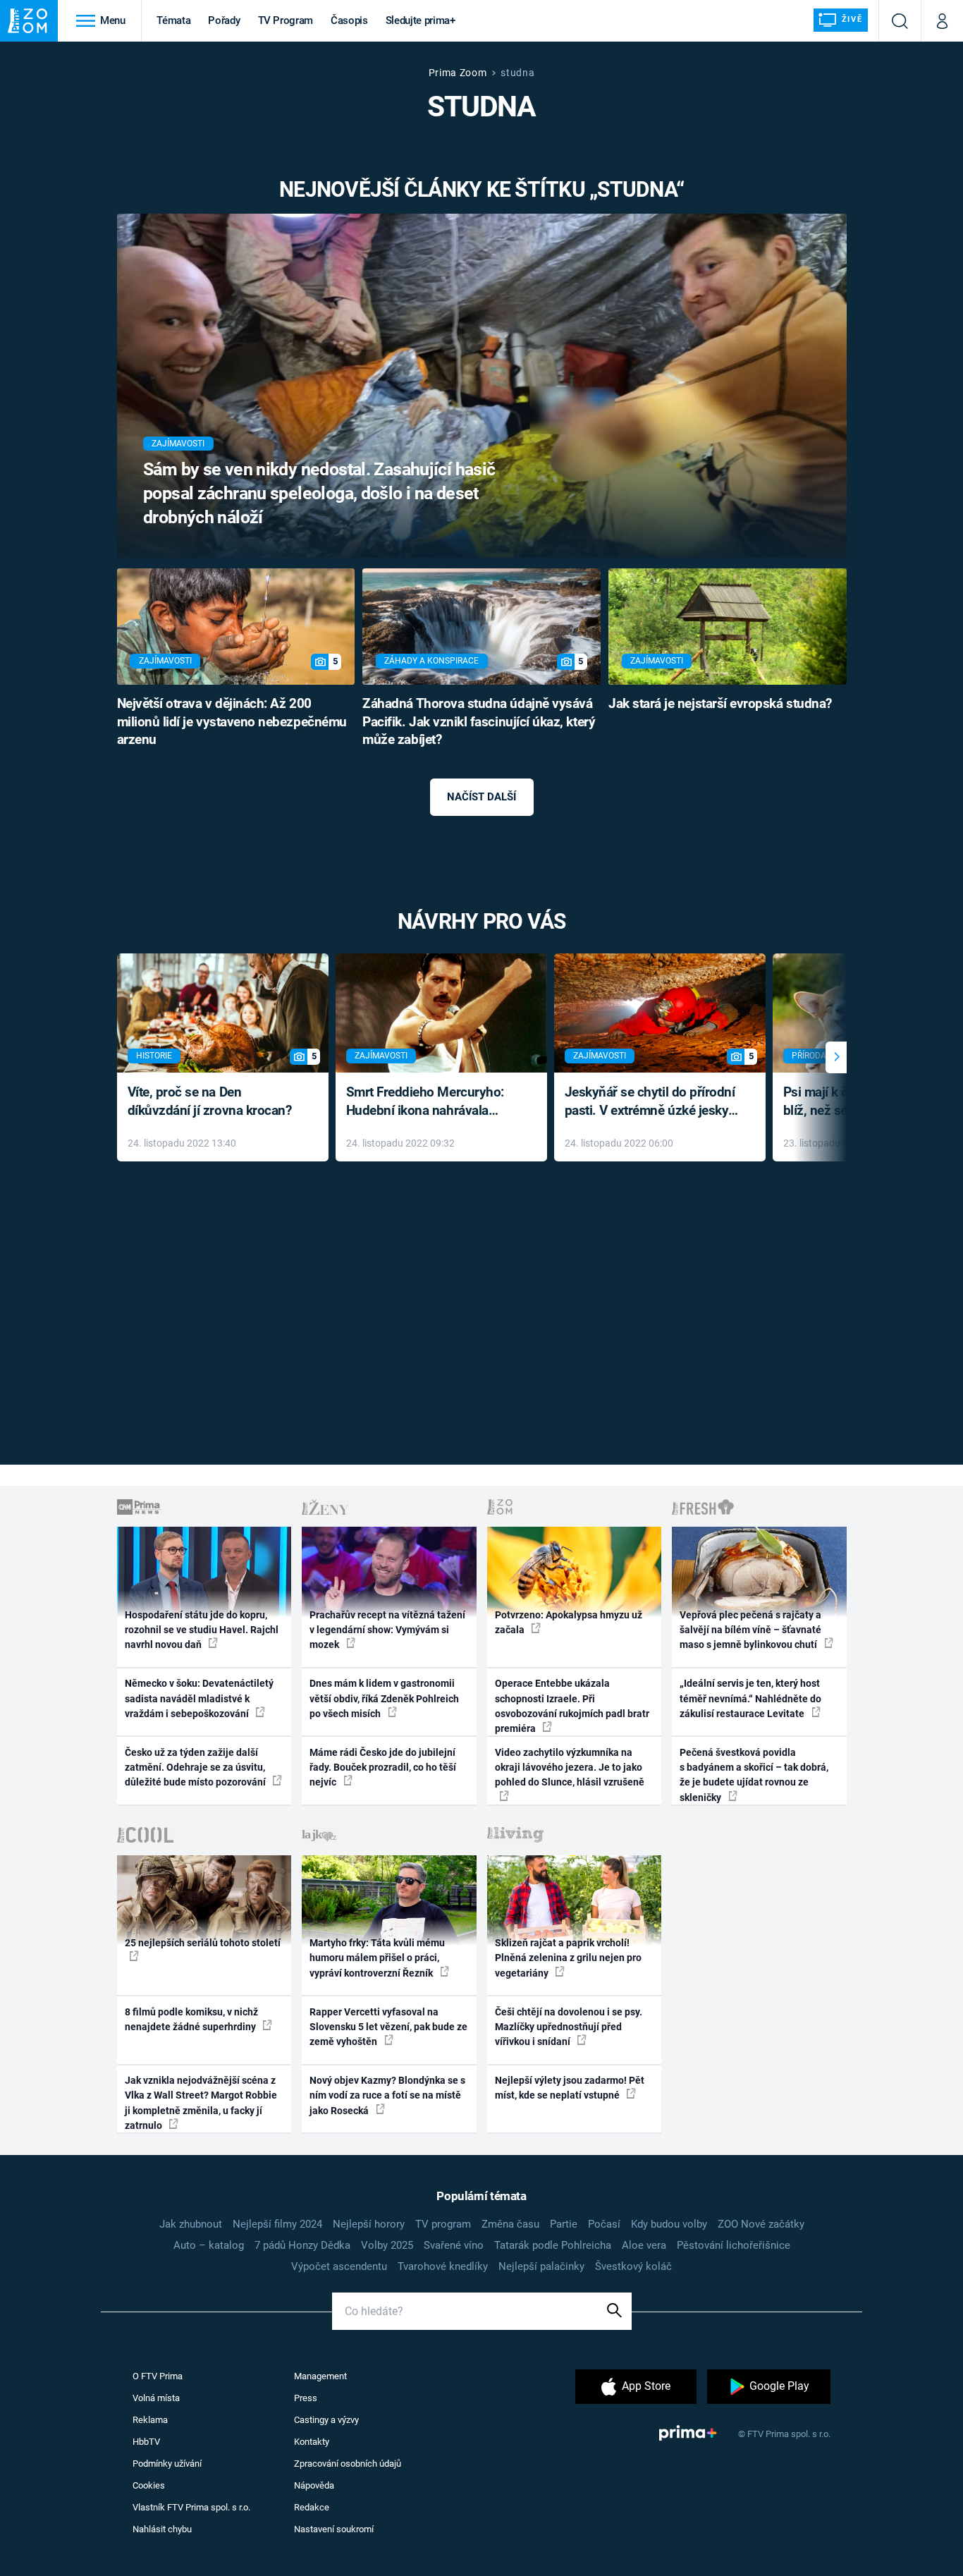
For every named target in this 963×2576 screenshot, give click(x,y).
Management (320, 2376)
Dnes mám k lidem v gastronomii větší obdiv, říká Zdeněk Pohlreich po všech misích (384, 1698)
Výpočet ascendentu (339, 2266)
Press (306, 2398)
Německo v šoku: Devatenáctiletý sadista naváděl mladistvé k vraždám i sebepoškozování (199, 1698)
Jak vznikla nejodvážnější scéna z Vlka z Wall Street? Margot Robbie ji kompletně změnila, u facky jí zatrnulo (201, 2103)
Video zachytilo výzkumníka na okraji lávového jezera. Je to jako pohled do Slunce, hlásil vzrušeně (570, 1768)
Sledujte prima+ (421, 20)
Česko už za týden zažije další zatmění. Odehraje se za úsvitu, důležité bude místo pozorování (196, 1768)
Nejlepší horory (369, 2224)
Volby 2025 (387, 2245)
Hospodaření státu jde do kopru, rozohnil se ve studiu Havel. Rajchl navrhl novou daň (202, 1630)
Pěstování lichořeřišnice (734, 2245)
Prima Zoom (458, 73)
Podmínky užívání (167, 2464)
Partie (564, 2224)
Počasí (604, 2224)
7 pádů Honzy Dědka (302, 2245)
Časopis (349, 20)
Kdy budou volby (669, 2224)
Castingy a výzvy (326, 2420)
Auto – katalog (209, 2245)
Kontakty (312, 2442)
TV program (443, 2224)
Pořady (224, 20)
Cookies (149, 2485)
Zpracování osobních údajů (348, 2464)
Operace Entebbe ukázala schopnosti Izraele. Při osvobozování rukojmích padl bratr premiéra (572, 1706)
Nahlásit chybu (162, 2529)
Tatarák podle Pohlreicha (553, 2245)
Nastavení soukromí (334, 2529)
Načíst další (481, 797)
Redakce (312, 2507)
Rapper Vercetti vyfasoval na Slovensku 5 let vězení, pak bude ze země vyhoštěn (388, 2027)
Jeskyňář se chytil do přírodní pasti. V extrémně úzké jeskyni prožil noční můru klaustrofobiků (652, 1103)
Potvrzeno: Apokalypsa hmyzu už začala (569, 1622)
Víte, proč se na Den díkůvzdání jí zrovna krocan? (210, 1101)
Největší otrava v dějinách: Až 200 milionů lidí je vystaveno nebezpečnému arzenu (232, 722)
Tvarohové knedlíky (443, 2266)
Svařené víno (454, 2245)
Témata (173, 20)
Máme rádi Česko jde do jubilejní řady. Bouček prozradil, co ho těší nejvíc (383, 1768)
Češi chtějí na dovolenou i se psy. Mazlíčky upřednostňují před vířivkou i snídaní (569, 2027)
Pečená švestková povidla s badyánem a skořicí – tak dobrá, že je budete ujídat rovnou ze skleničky (754, 1775)
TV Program (286, 20)
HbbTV (146, 2442)
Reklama (150, 2420)
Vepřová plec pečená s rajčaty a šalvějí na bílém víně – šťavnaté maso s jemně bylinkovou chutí (750, 1630)
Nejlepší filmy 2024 (277, 2224)
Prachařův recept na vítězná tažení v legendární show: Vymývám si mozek (387, 1630)
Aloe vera (644, 2245)
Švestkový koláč (633, 2266)
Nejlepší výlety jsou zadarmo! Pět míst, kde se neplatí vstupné (570, 2088)
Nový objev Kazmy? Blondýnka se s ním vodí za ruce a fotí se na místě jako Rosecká (387, 2095)
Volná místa (156, 2398)
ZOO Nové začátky (761, 2224)
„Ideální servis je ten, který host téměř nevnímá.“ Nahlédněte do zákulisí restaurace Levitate (750, 1698)
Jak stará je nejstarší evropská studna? (720, 704)
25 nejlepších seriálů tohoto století (203, 1943)
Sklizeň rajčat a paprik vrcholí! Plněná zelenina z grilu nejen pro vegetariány (568, 1958)
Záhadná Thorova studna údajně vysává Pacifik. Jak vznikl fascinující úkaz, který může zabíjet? (479, 722)
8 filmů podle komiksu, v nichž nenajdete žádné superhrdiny (191, 2019)
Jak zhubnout (191, 2224)
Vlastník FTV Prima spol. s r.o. (191, 2507)
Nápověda (314, 2485)
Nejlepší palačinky (541, 2266)
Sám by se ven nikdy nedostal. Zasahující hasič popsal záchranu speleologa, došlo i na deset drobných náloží (319, 493)
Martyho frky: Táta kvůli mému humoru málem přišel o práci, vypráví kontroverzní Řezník (377, 1958)
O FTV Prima (158, 2376)
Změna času (510, 2224)
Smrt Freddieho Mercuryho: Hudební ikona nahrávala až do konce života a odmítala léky (431, 1103)
